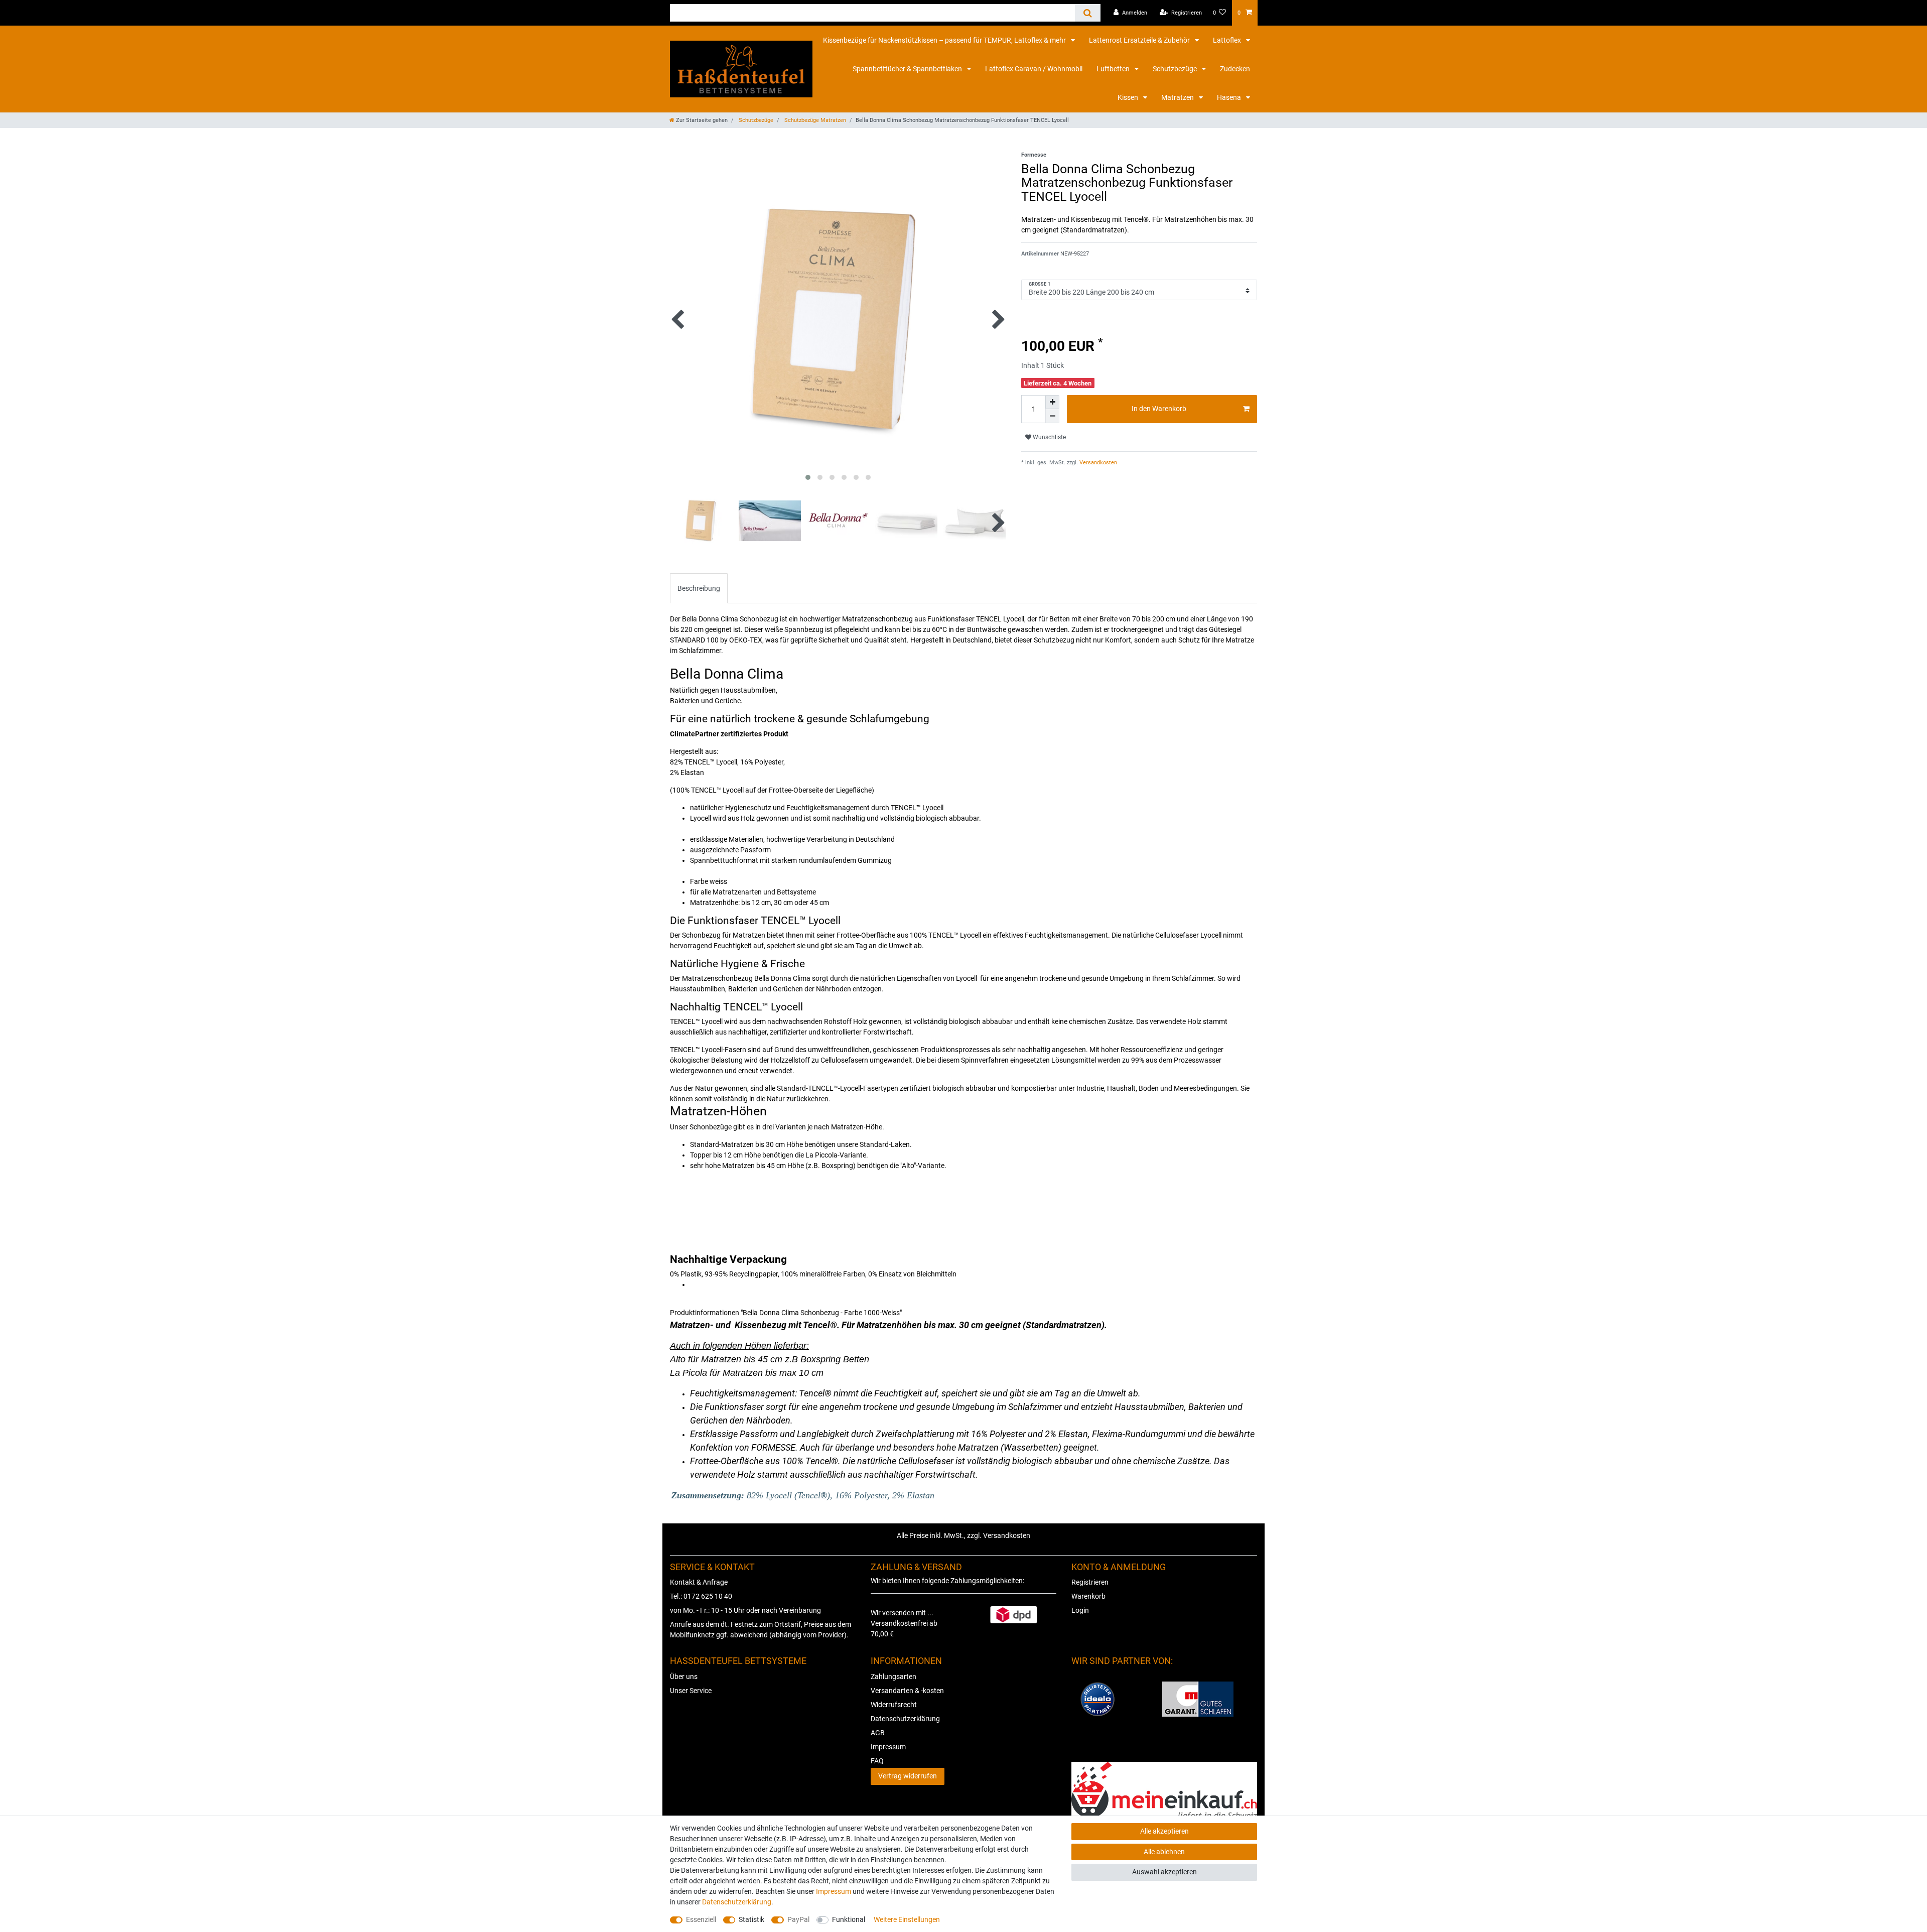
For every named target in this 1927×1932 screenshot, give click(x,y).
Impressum (888, 1747)
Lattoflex (1228, 40)
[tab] (699, 588)
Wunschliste (1049, 437)
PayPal (798, 1919)
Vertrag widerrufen (908, 1776)
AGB (878, 1733)
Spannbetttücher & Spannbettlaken (908, 69)
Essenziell (701, 1919)
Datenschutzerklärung (905, 1719)
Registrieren (1090, 1582)
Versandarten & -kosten (907, 1691)
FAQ (877, 1761)
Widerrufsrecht (894, 1705)
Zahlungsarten (893, 1677)
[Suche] (1088, 13)
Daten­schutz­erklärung (737, 1902)
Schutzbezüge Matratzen (814, 120)
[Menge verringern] (1052, 416)
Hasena (1230, 97)
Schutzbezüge (1176, 69)
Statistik (751, 1919)
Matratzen (1178, 97)
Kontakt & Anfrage (699, 1582)
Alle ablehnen (1164, 1852)
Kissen (1129, 97)
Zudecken (1235, 69)
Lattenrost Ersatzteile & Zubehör (1140, 40)
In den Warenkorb (1159, 409)
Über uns (684, 1677)
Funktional (849, 1919)
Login (1080, 1610)
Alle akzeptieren (1164, 1831)
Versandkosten (1097, 463)
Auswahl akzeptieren (1164, 1872)
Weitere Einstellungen (907, 1919)
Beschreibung (699, 588)
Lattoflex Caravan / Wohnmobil (1034, 69)
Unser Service (691, 1691)
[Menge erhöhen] (1052, 402)
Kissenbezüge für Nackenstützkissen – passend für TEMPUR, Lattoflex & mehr (945, 40)
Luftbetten (1114, 69)
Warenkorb (1088, 1596)
